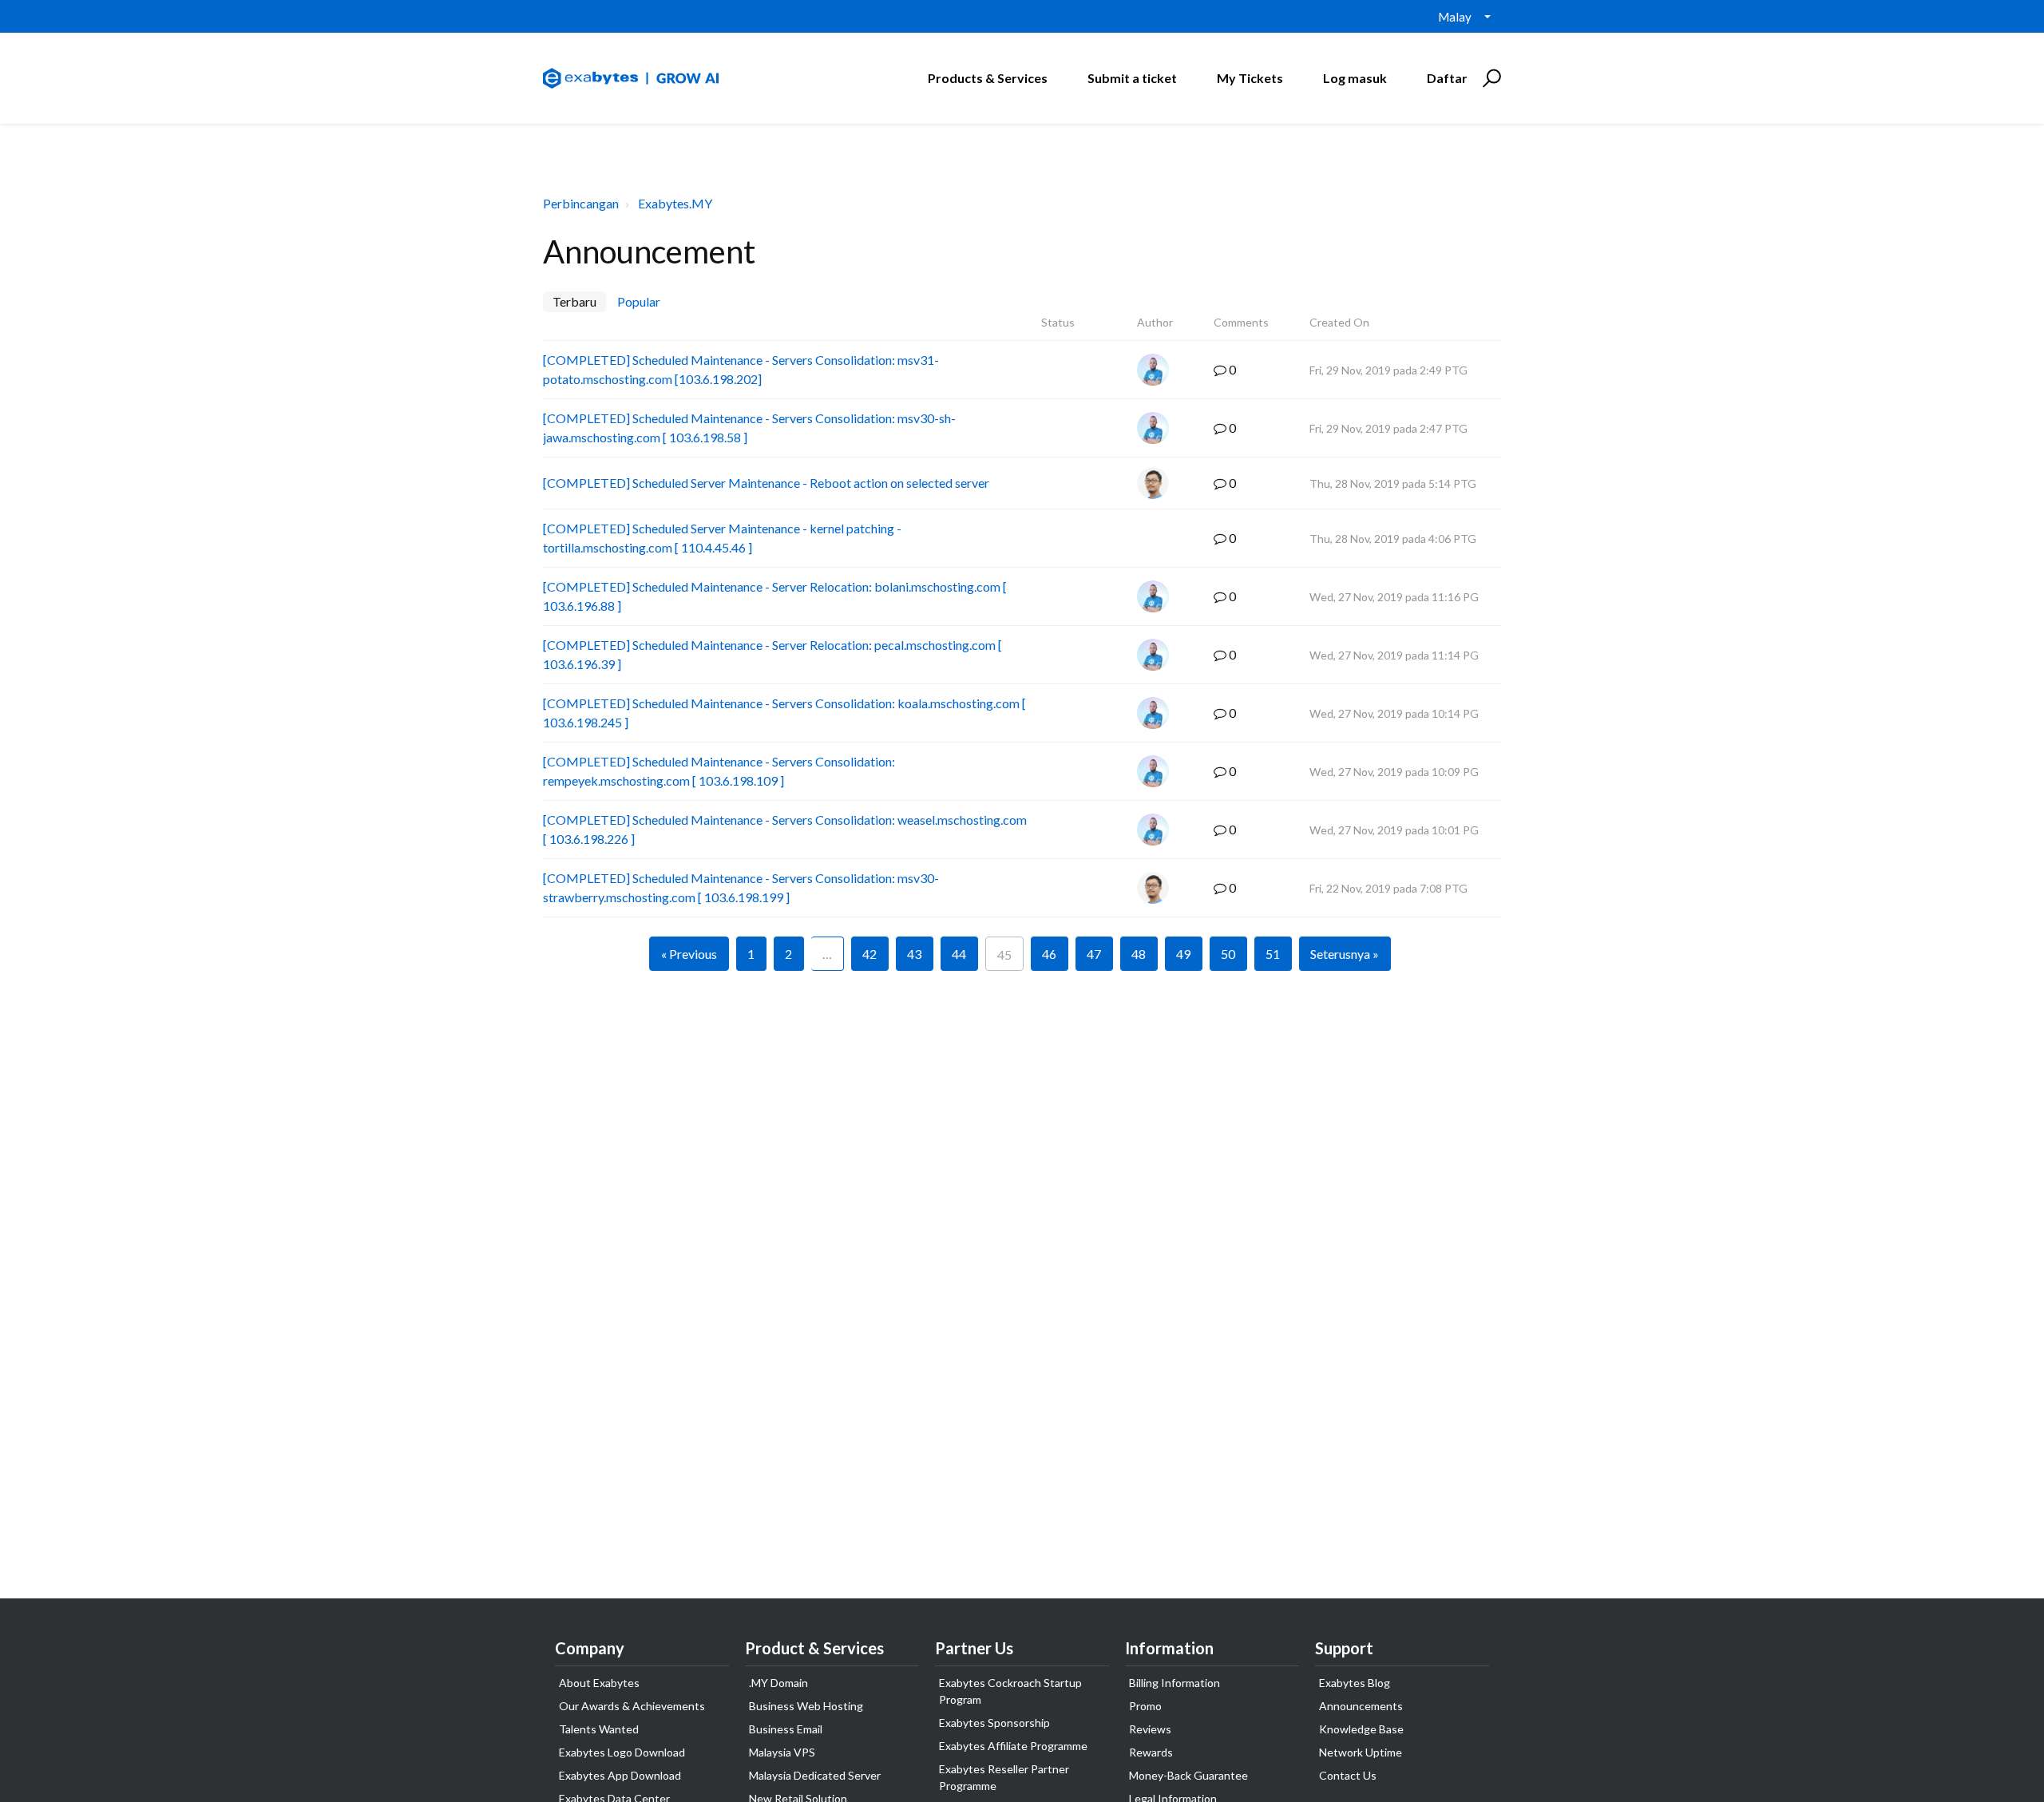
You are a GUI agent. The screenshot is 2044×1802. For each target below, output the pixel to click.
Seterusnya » (1345, 954)
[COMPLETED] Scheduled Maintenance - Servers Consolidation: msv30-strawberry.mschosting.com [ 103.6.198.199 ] (741, 887)
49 (1183, 954)
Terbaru (574, 301)
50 (1228, 954)
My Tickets (1250, 78)
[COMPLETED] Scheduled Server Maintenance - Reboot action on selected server (766, 483)
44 (959, 954)
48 (1139, 954)
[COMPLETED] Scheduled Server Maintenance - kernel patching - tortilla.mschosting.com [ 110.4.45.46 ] (722, 538)
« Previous (689, 954)
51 (1273, 954)
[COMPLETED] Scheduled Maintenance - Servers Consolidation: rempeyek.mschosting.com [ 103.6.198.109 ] (719, 771)
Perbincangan (581, 203)
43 (914, 954)
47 (1094, 954)
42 (869, 954)
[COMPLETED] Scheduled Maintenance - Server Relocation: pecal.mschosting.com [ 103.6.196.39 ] (772, 654)
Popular (639, 301)
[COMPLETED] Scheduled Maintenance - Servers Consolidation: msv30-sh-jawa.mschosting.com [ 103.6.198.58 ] (749, 428)
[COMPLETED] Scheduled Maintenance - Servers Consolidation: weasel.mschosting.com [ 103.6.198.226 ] (785, 829)
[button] (1489, 78)
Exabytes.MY (675, 203)
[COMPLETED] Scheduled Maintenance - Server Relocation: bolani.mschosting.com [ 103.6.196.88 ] (775, 596)
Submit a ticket (1132, 78)
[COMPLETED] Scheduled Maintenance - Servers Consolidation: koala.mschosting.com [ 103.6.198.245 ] (784, 713)
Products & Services (988, 78)
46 (1049, 954)
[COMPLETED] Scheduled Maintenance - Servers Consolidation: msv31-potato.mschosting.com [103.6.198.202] (741, 369)
